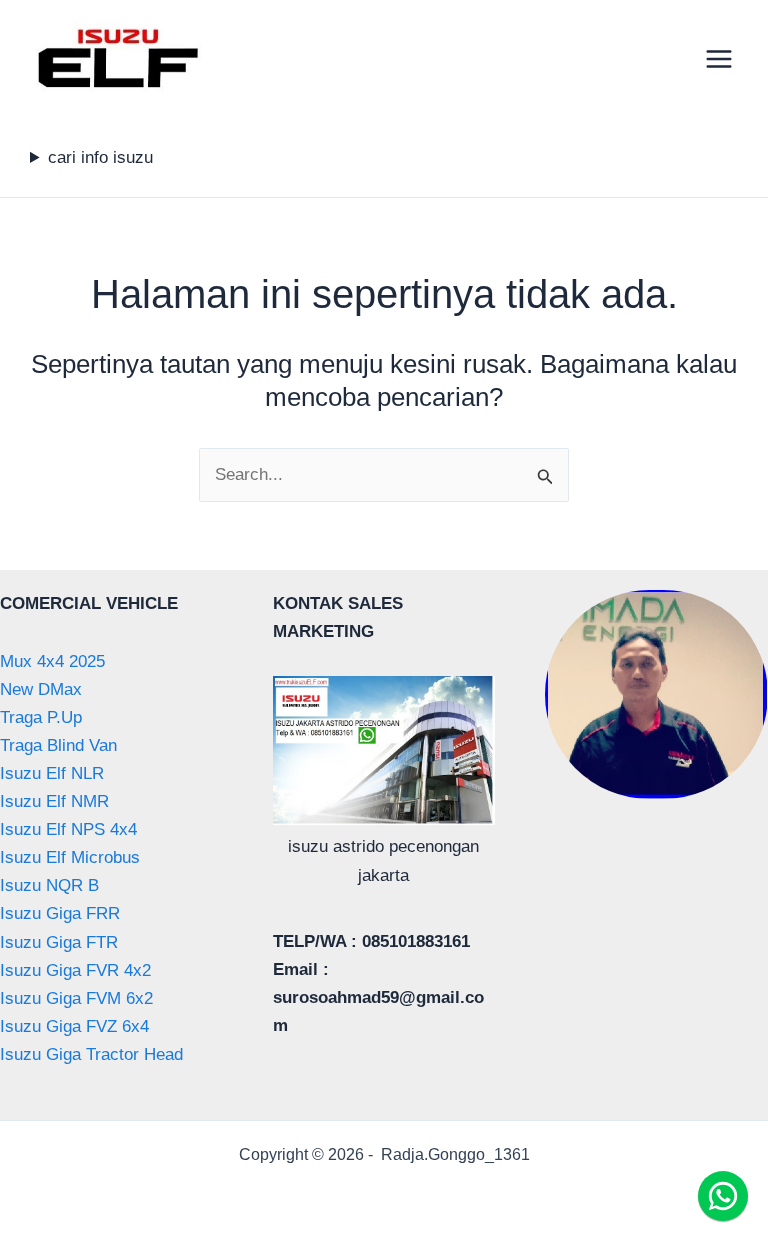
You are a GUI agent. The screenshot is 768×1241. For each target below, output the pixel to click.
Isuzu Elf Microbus (70, 857)
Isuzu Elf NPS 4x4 (68, 829)
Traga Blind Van (58, 745)
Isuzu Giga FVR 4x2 (75, 970)
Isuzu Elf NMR (54, 801)
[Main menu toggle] (720, 59)
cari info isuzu (100, 157)
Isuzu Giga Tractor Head (91, 1054)
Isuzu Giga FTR (59, 942)
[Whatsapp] (723, 1196)
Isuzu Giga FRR (60, 913)
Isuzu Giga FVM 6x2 (76, 998)
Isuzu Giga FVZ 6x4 (74, 1026)
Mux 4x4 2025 (52, 661)
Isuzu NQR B (49, 885)
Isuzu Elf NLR (52, 773)
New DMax (41, 689)
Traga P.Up (41, 717)
